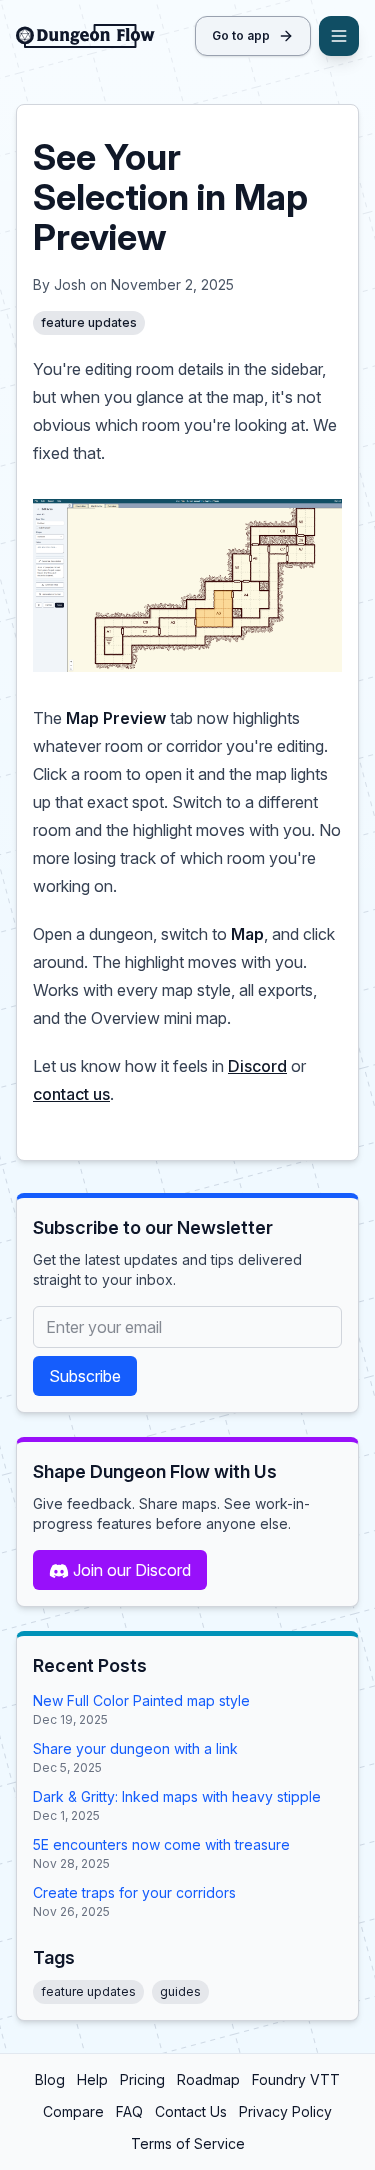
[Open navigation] (339, 36)
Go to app (241, 35)
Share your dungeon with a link (135, 1748)
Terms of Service (188, 2143)
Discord (257, 1066)
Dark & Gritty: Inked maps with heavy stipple (177, 1796)
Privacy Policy (285, 2111)
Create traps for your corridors (134, 1892)
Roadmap (208, 2079)
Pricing (142, 2079)
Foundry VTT (296, 2079)
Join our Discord (132, 1570)
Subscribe (85, 1376)
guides (180, 1991)
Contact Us (191, 2111)
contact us (71, 1094)
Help (92, 2079)
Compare (73, 2111)
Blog (50, 2079)
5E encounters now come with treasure (161, 1844)
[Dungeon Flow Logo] (85, 36)
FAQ (129, 2111)
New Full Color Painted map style (141, 1700)
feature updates (89, 322)
